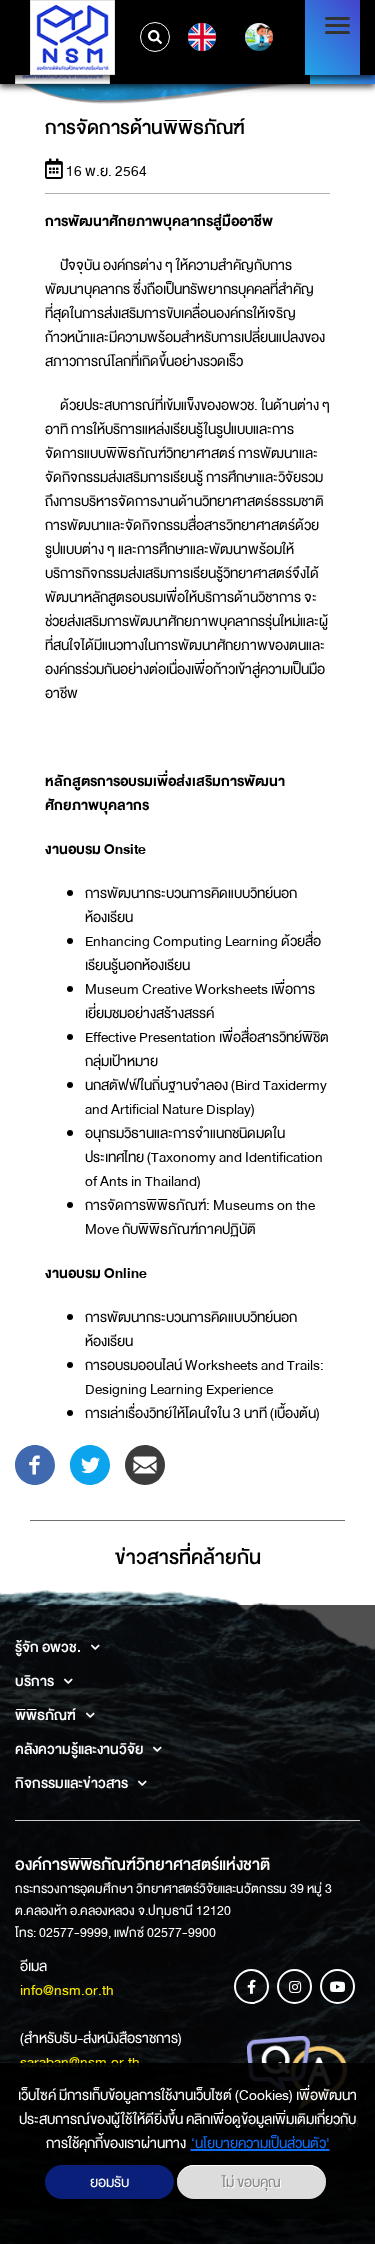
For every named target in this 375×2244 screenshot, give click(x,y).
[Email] (145, 1464)
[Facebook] (35, 1464)
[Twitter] (90, 1464)
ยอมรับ (109, 2182)
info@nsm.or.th (67, 1990)
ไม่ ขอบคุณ (251, 2182)
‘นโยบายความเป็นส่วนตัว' (260, 2143)
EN (199, 37)
